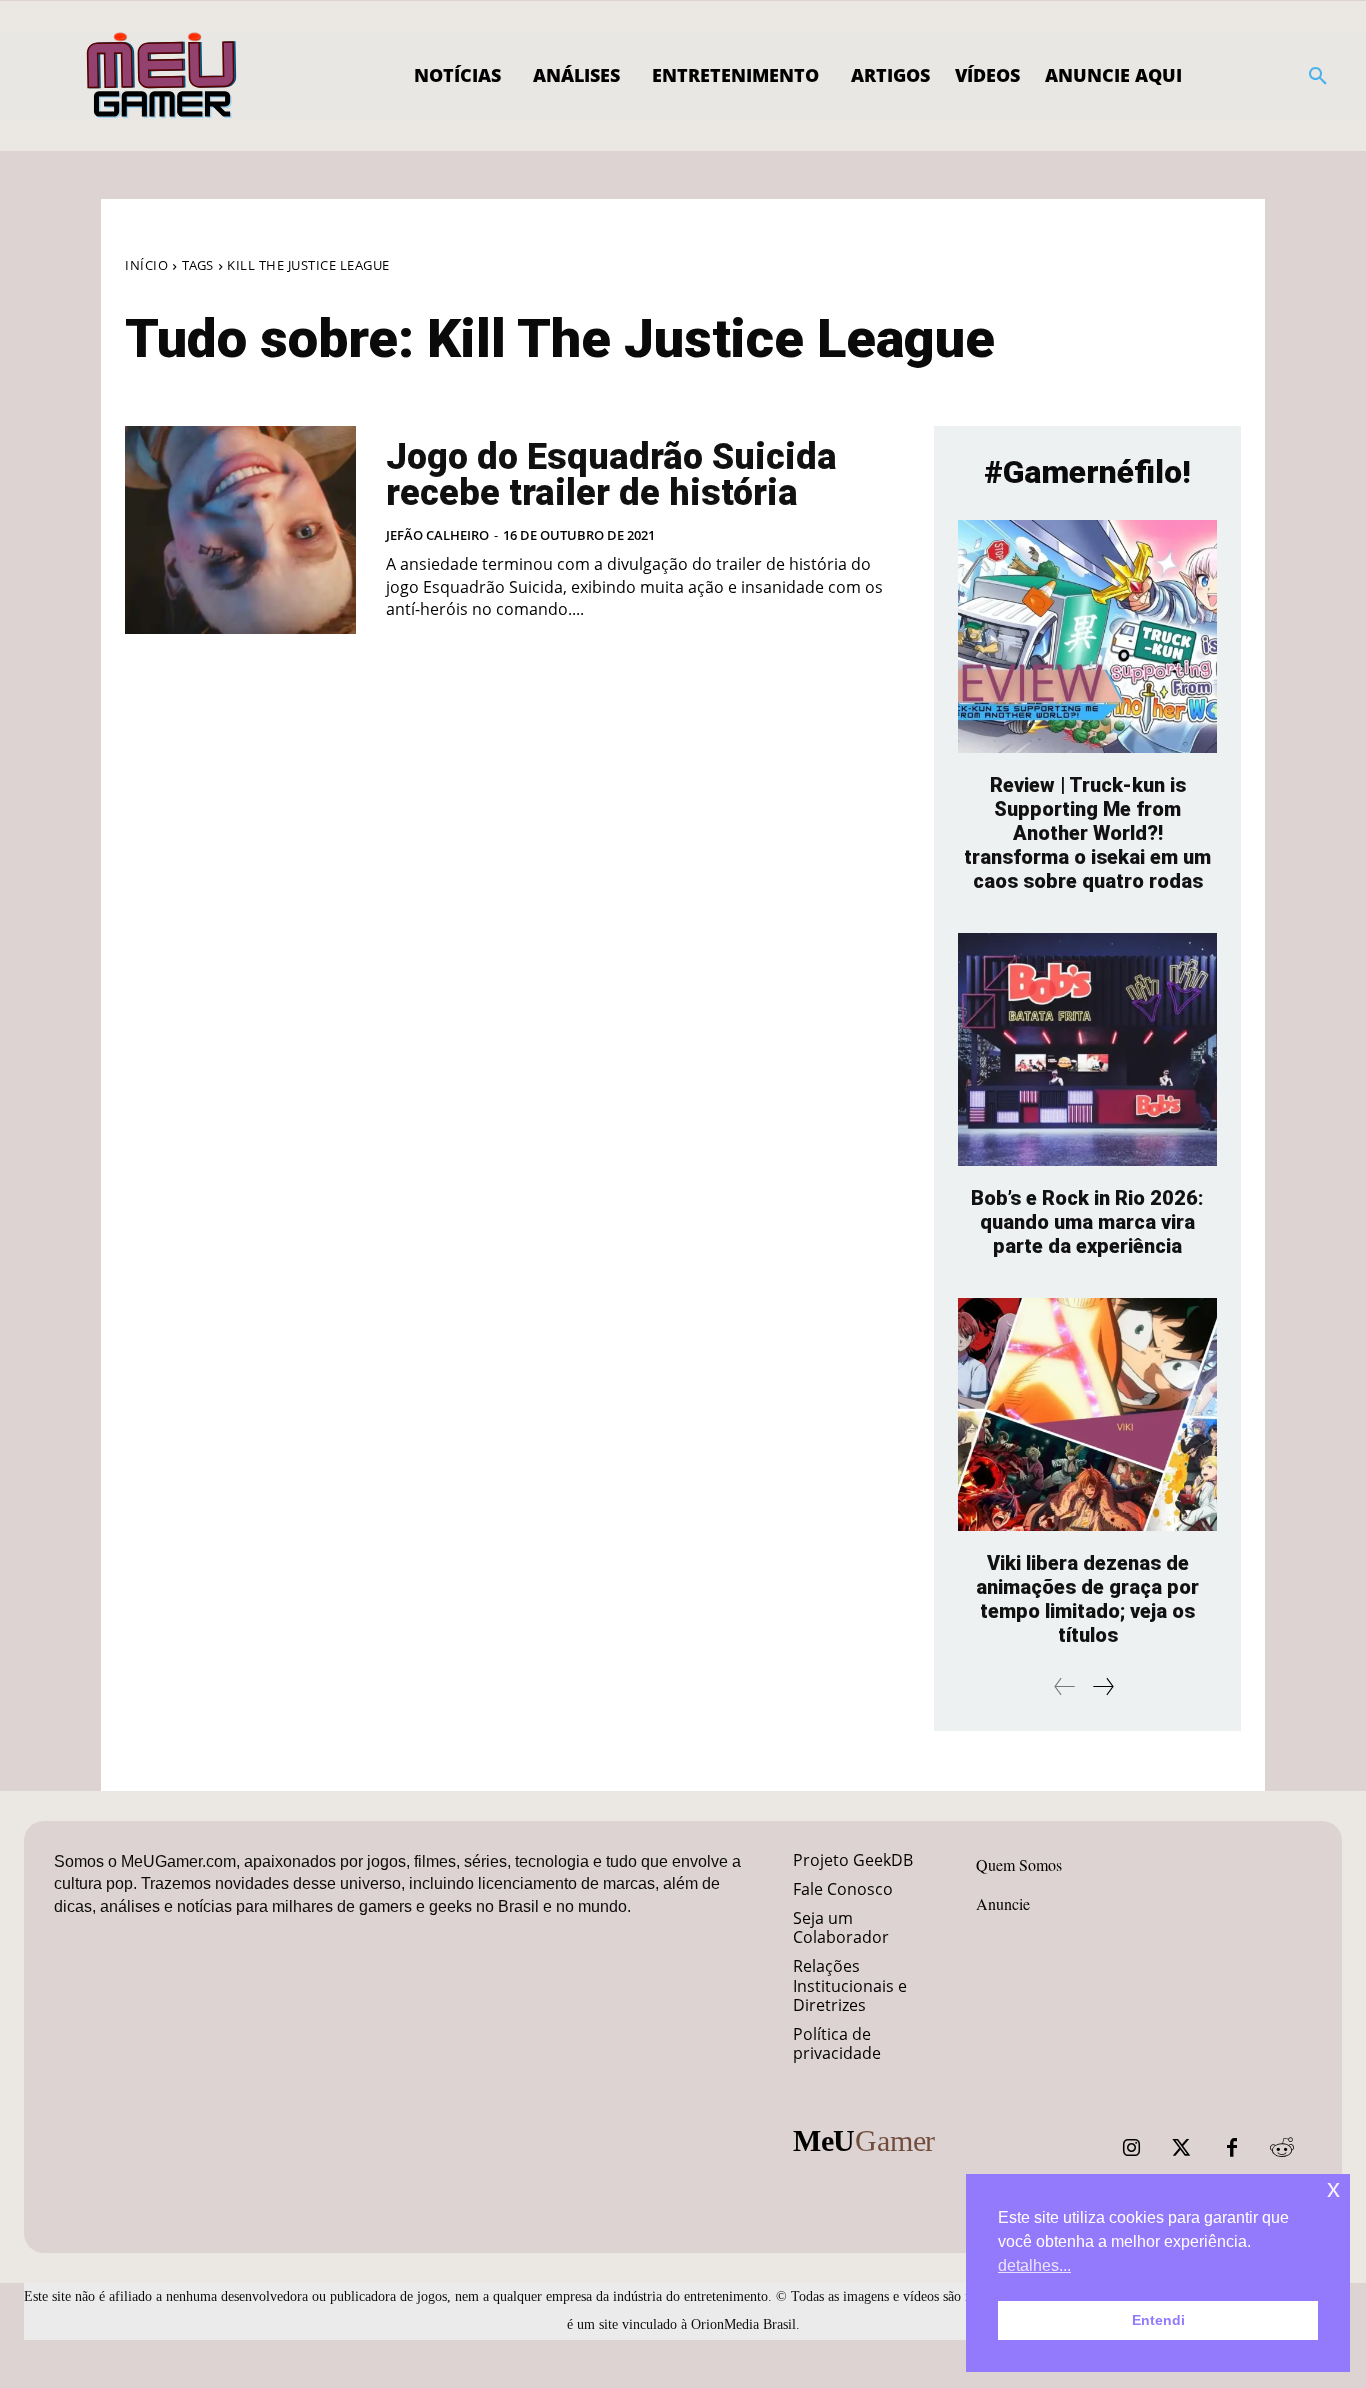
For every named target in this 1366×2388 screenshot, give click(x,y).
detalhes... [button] (1034, 2265)
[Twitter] (1182, 2148)
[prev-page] (1065, 1686)
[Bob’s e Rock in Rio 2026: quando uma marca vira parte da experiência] (1087, 1049)
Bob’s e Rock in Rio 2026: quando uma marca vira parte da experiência (1087, 1222)
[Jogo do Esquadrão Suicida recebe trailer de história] (240, 530)
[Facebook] (1232, 2148)
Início (146, 265)
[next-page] (1102, 1686)
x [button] (1333, 2188)
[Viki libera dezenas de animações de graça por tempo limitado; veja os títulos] (1087, 1414)
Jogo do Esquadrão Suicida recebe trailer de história (611, 475)
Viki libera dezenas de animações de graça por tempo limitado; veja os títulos (1087, 1599)
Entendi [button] (1158, 2320)
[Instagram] (1132, 2148)
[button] (1318, 76)
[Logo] (162, 76)
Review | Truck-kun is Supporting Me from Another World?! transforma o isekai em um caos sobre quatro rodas (1087, 833)
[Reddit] (1282, 2148)
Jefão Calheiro (437, 535)
